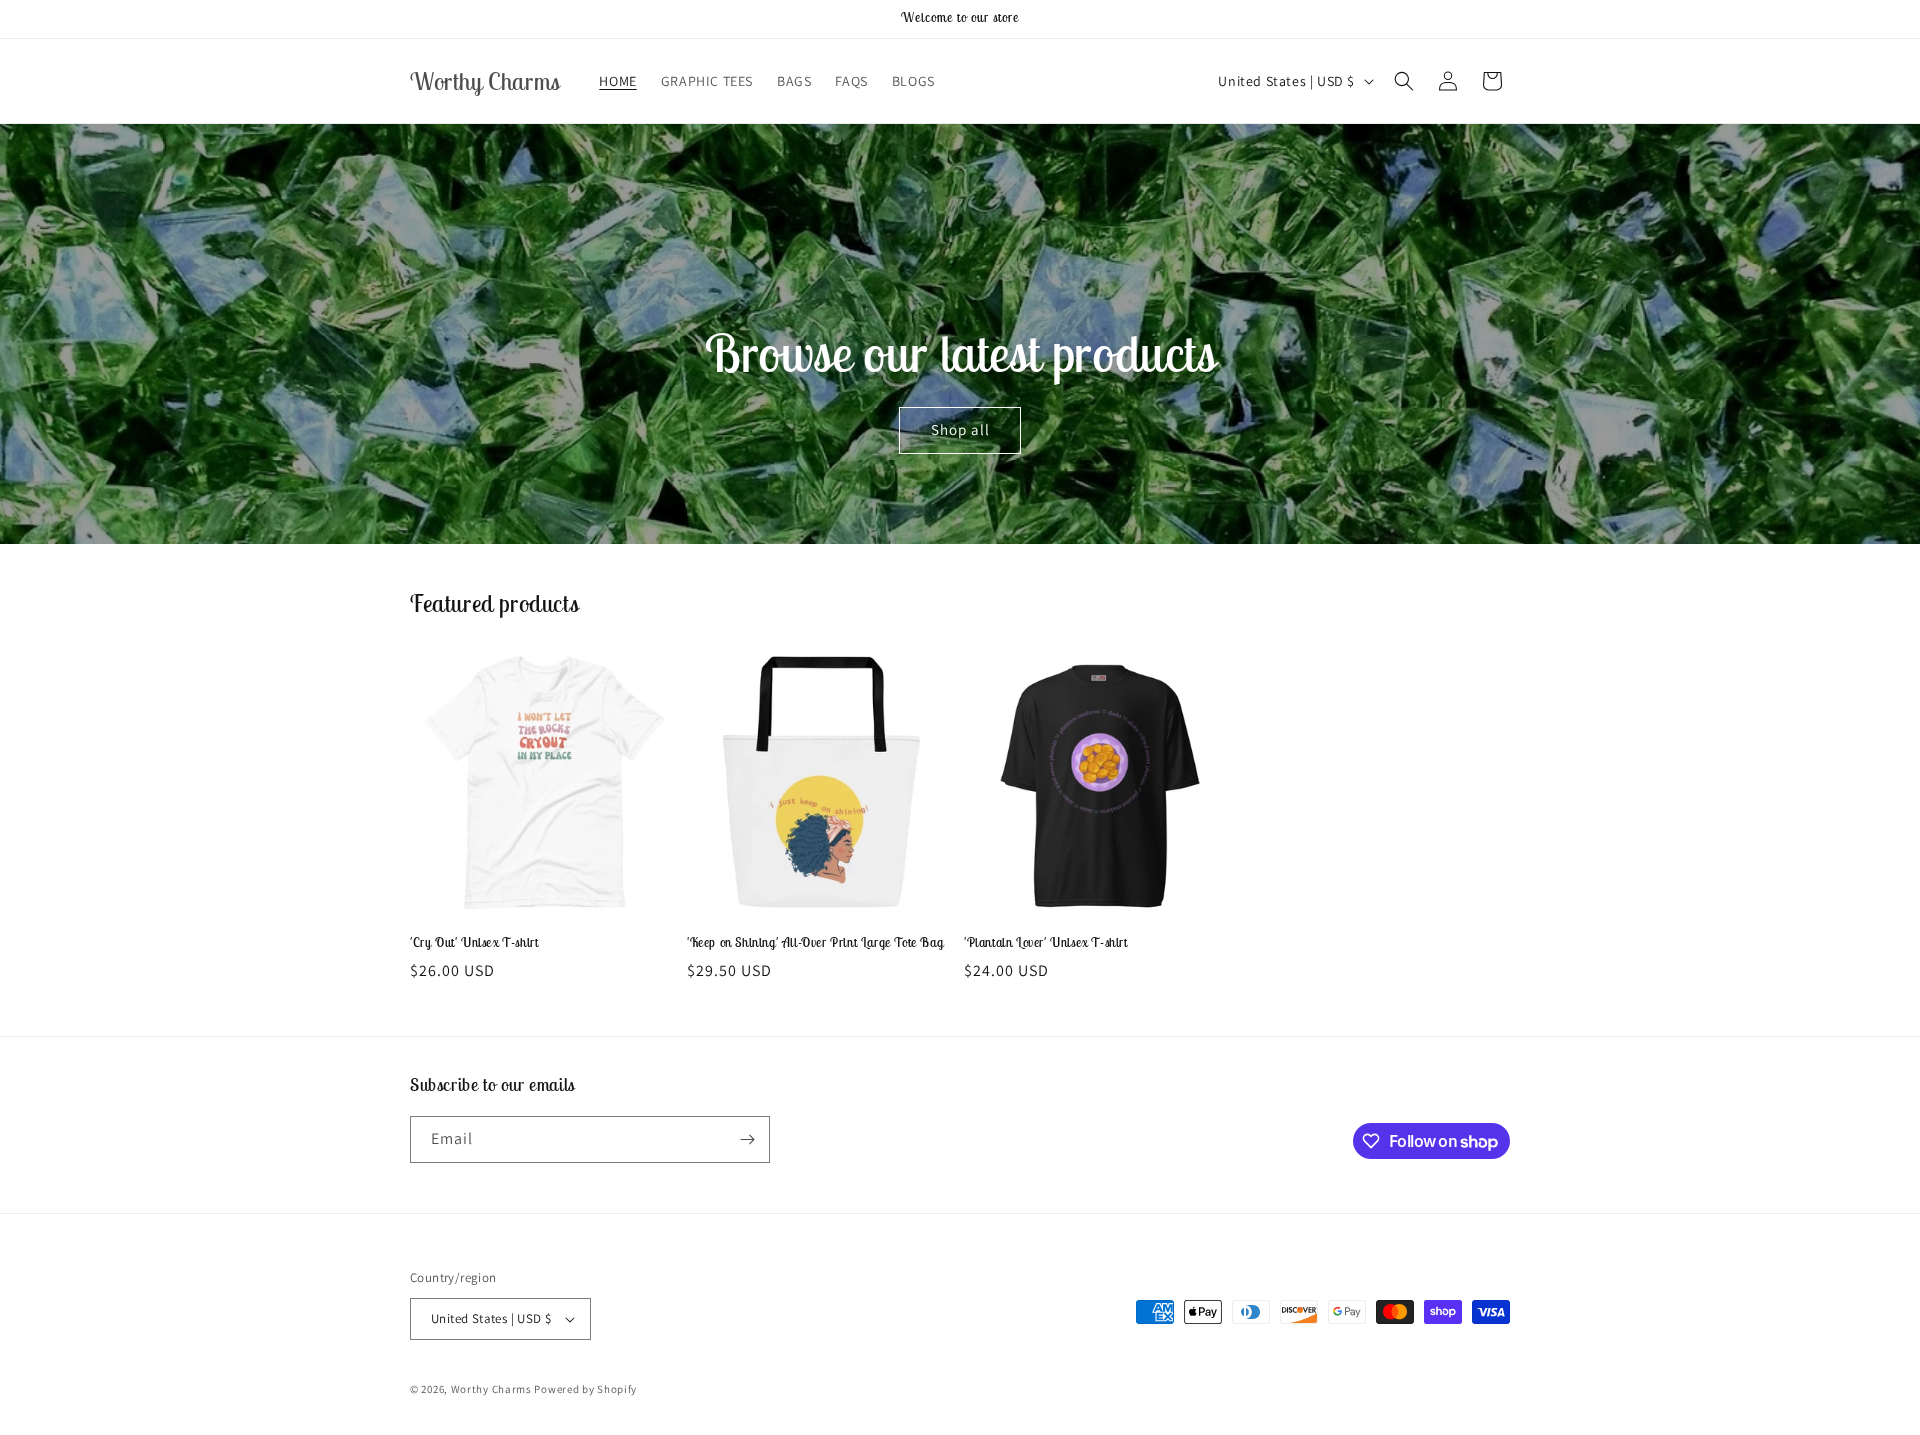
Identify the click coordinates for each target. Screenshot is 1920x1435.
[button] (1404, 81)
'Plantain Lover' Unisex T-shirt (1046, 943)
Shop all (959, 430)
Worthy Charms (491, 1389)
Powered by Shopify (585, 1389)
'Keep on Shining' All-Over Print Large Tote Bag (815, 943)
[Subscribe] (747, 1139)
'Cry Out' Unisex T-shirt (474, 943)
